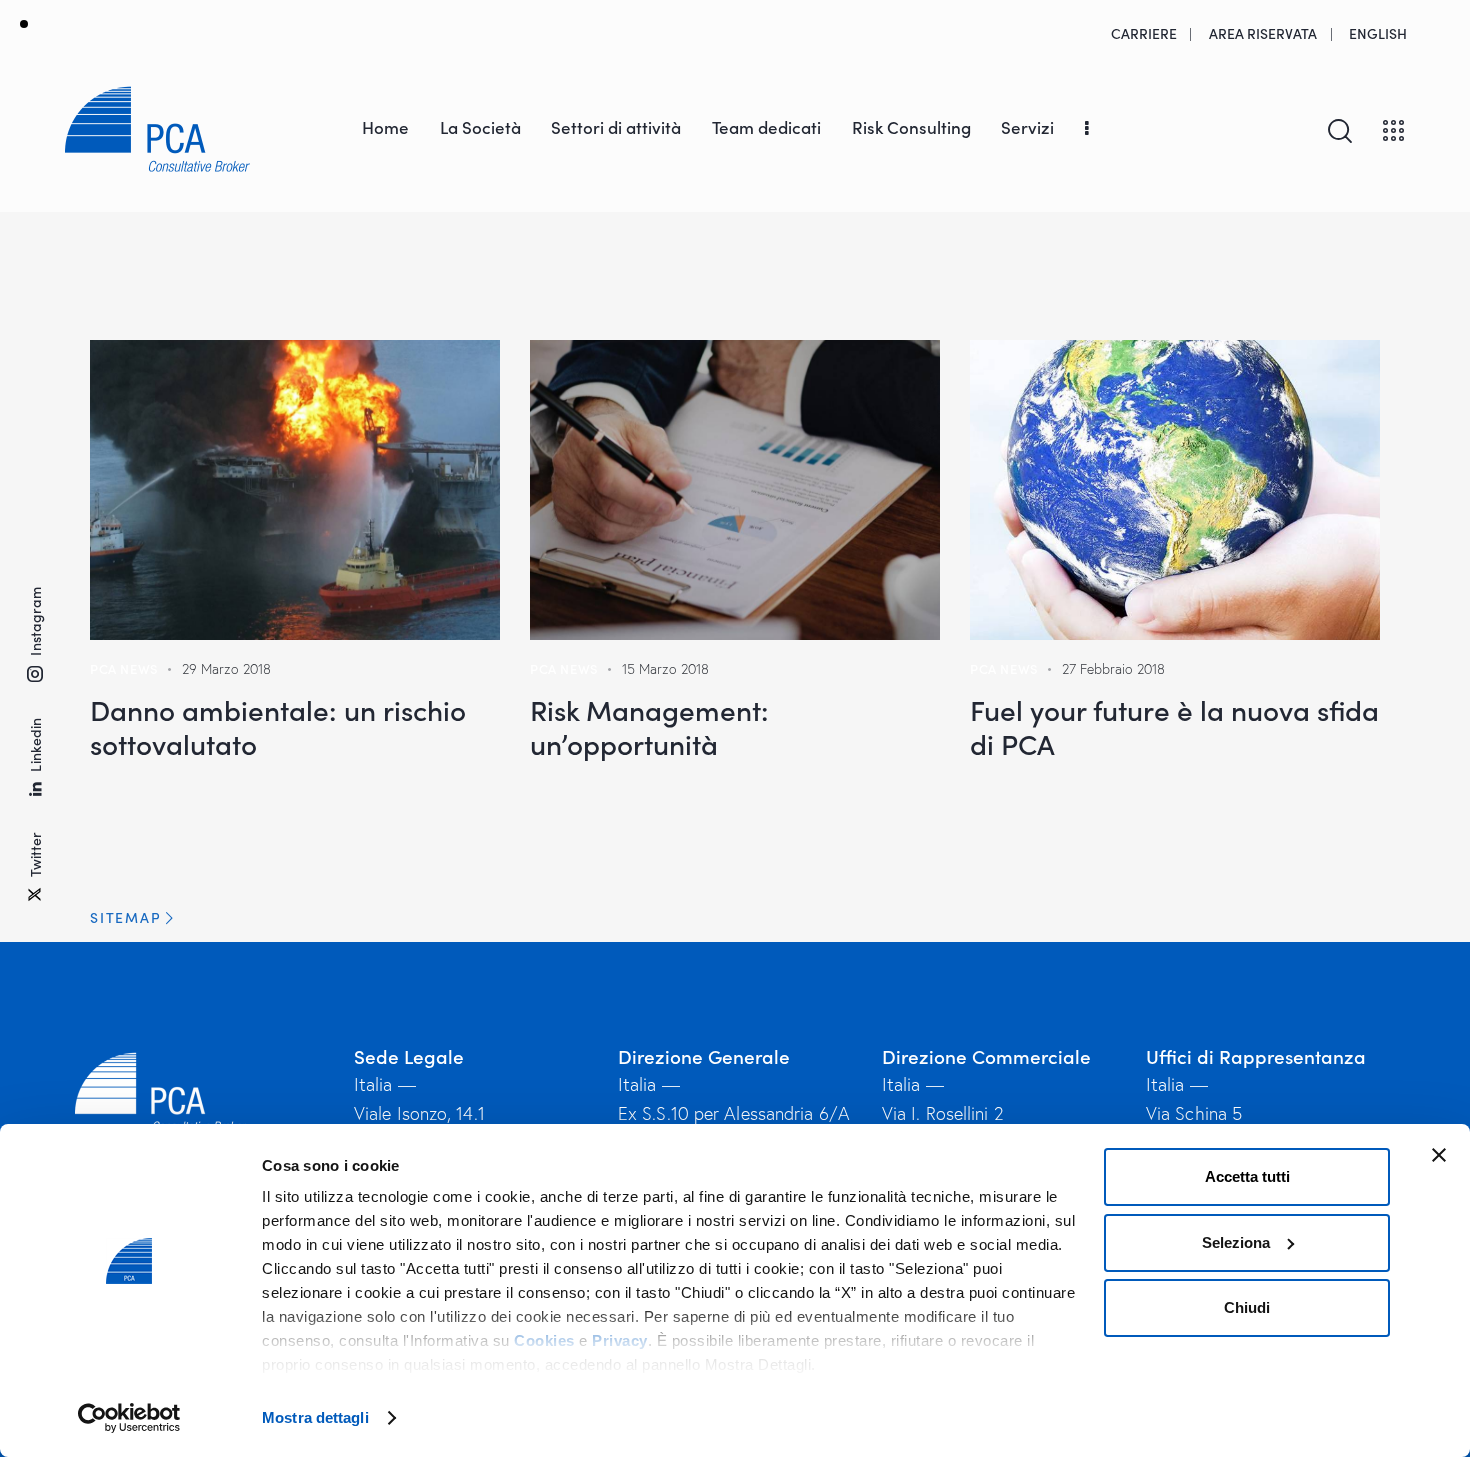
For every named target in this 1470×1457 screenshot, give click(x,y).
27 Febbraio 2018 (1113, 669)
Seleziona (1236, 1242)
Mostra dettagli (315, 1417)
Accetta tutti (1247, 1176)
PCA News (124, 668)
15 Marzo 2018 (665, 669)
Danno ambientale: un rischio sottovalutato (278, 726)
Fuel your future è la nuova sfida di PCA (1174, 726)
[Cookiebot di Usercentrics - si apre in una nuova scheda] (129, 1418)
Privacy (620, 1340)
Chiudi (1247, 1307)
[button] (735, 917)
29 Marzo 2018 (226, 669)
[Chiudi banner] (1439, 1155)
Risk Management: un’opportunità (649, 726)
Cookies (544, 1340)
